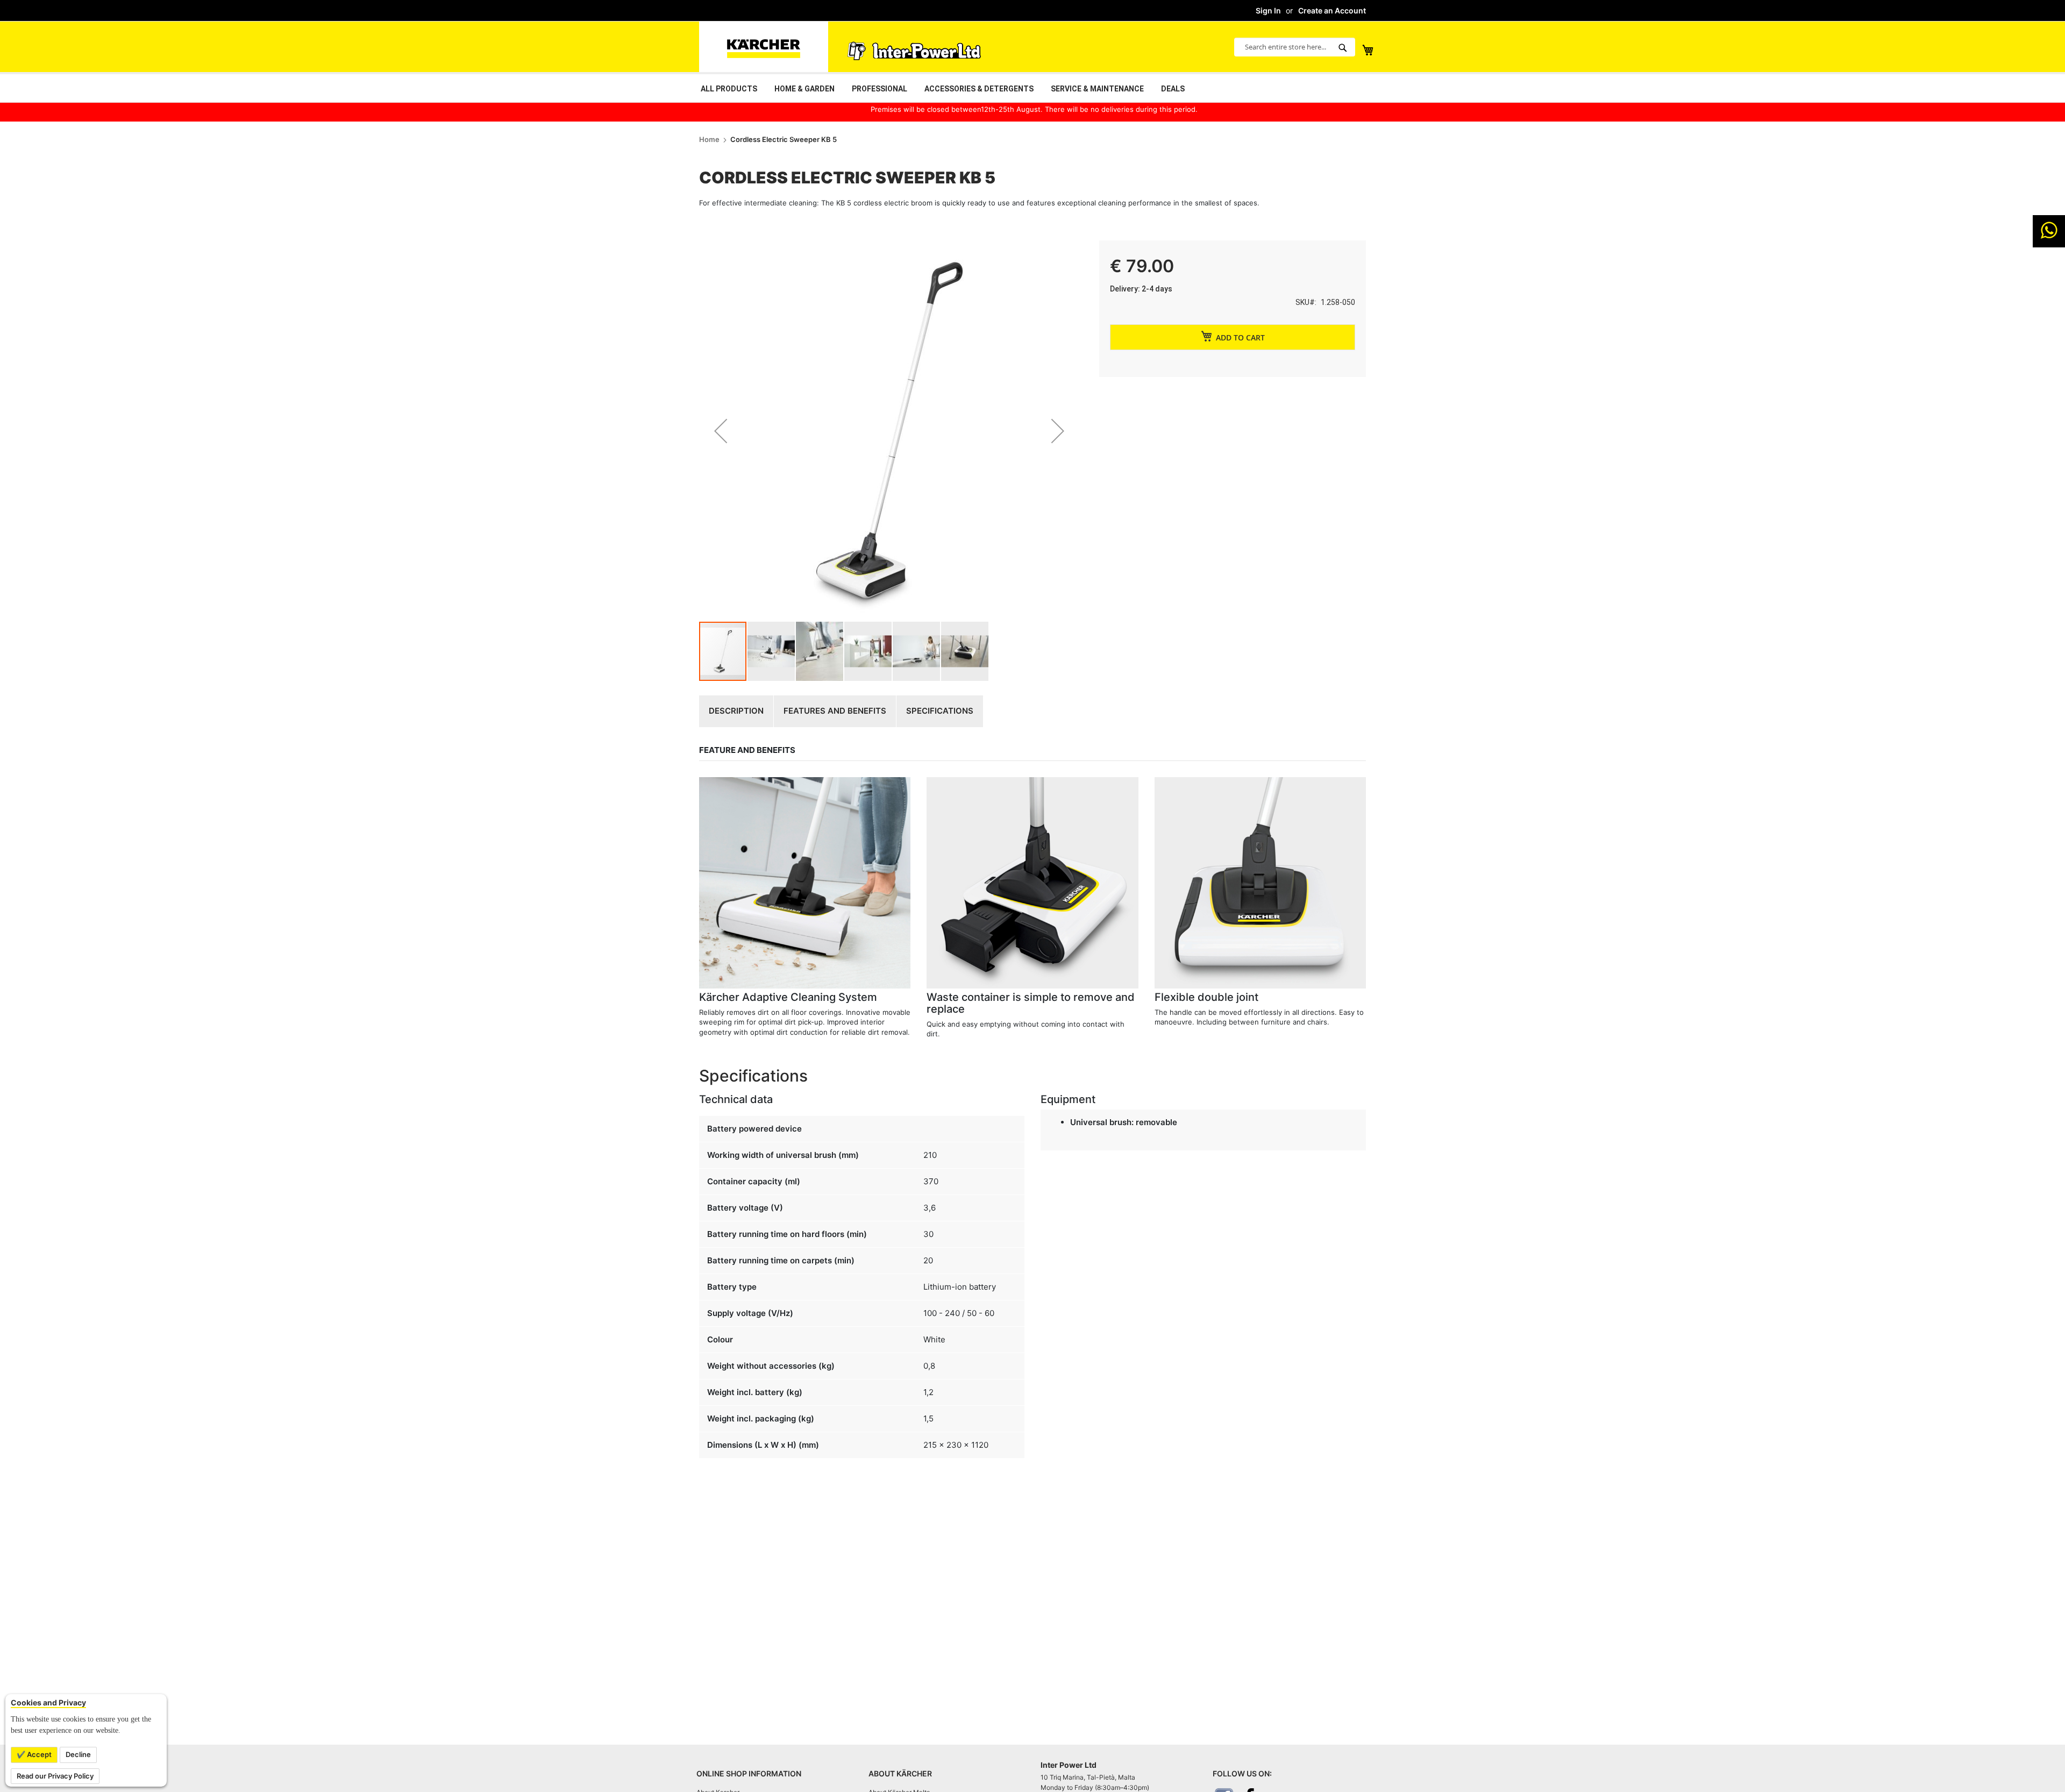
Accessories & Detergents (979, 89)
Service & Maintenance (1097, 89)
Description (736, 711)
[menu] (1032, 88)
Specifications (940, 711)
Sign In (1268, 10)
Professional (880, 89)
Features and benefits (835, 711)
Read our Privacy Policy (55, 1776)
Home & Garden (804, 89)
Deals (1173, 89)
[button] (721, 431)
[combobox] (1295, 47)
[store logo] (764, 47)
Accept (38, 1754)
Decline (78, 1754)
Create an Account (1332, 10)
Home (709, 139)
